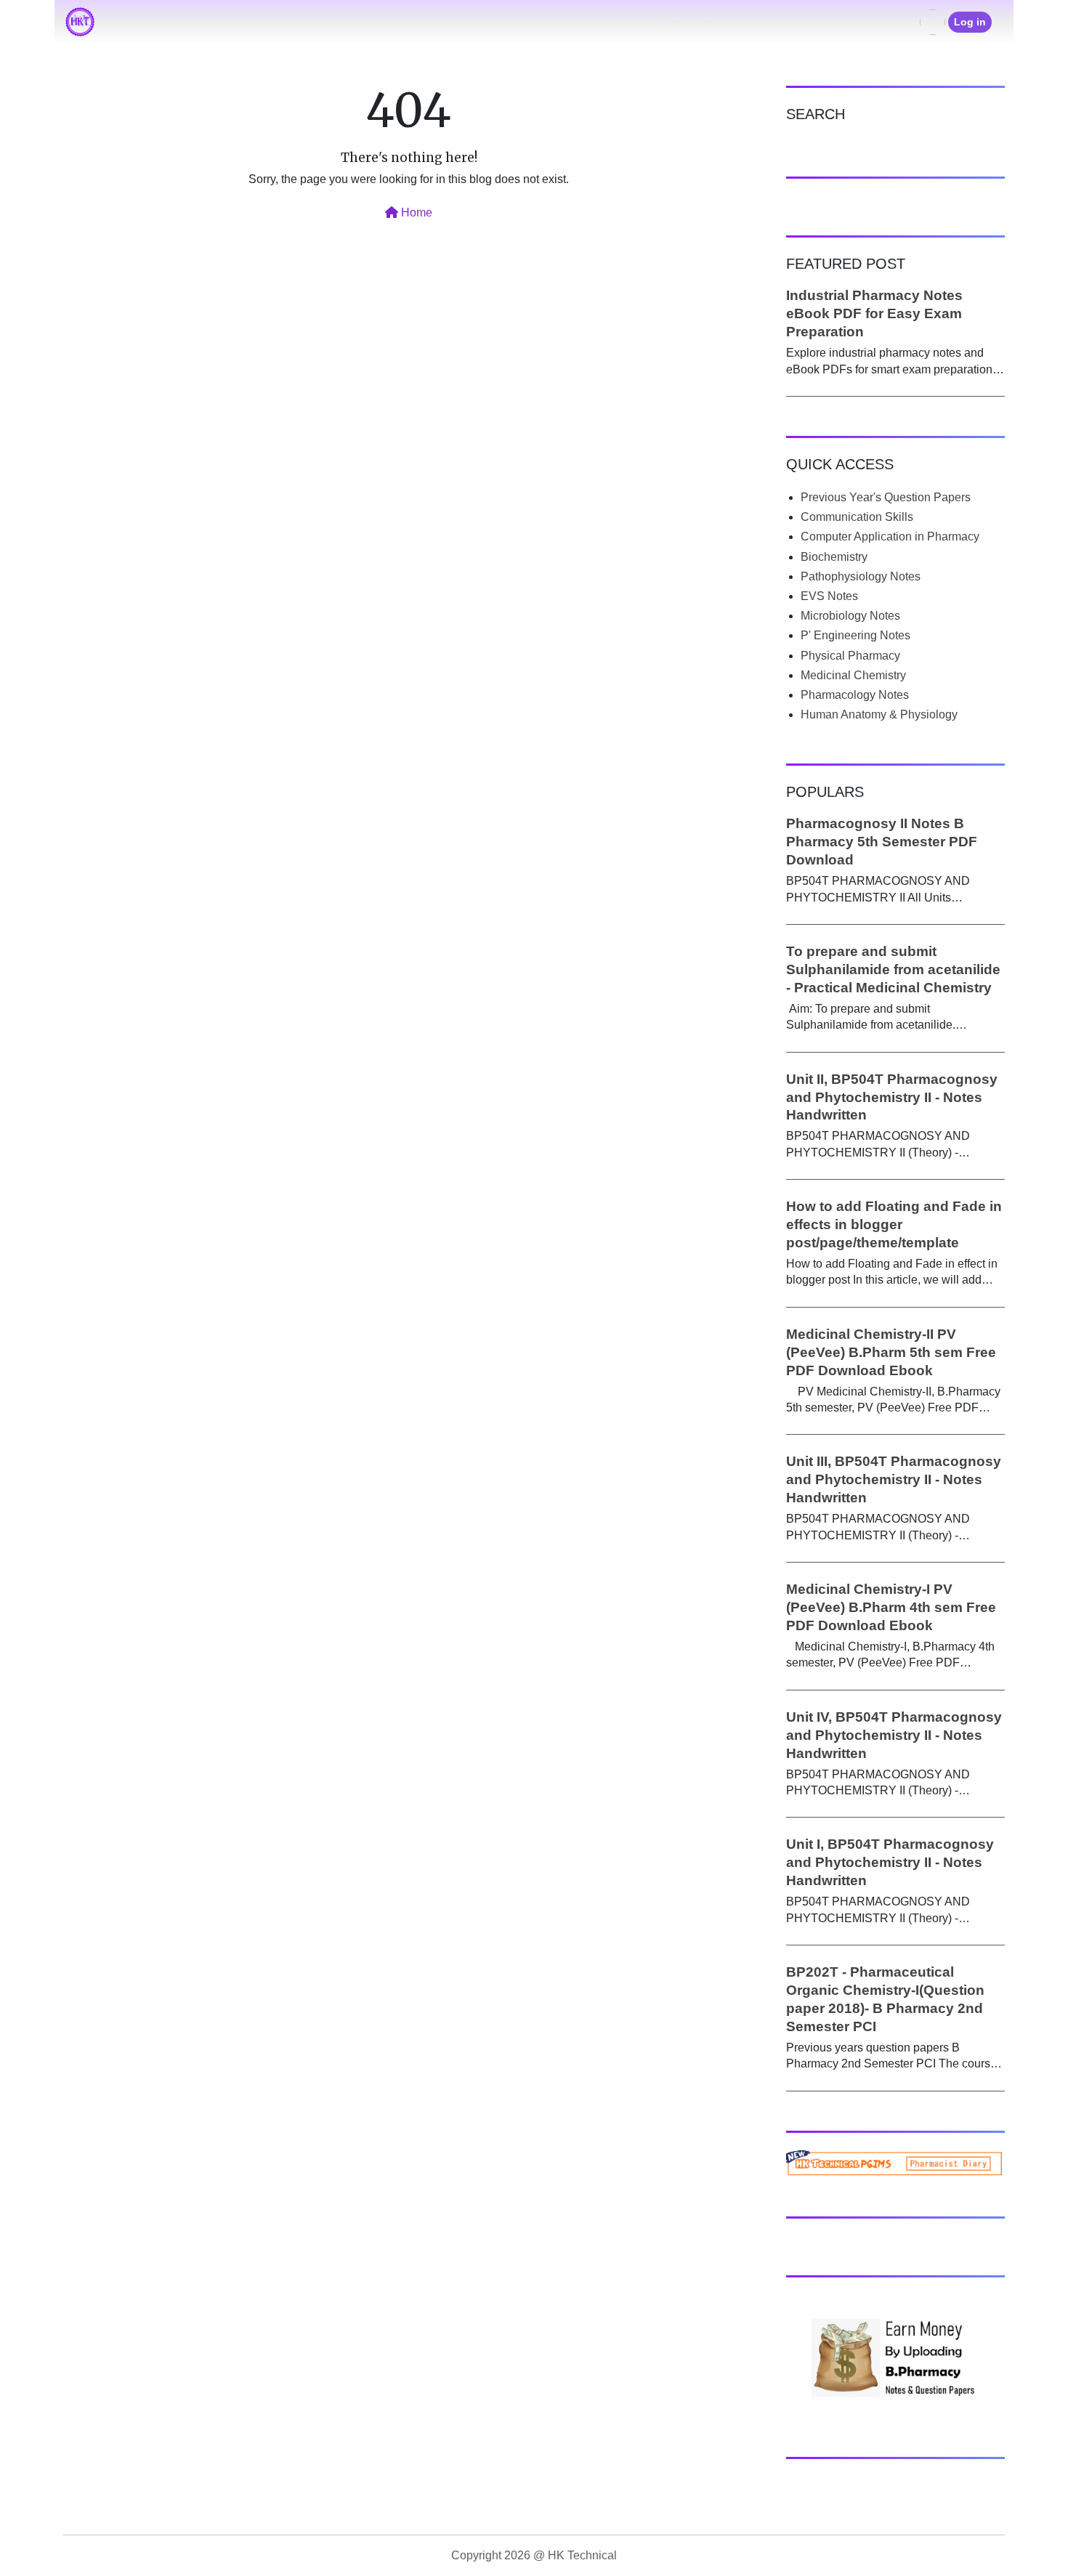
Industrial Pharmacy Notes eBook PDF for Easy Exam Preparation (874, 313)
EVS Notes (829, 596)
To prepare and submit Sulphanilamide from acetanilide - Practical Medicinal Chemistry (893, 969)
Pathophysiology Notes (861, 576)
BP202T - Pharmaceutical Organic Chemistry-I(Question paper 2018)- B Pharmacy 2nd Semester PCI (885, 1999)
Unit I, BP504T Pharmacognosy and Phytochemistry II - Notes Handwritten (890, 1862)
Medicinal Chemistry (853, 675)
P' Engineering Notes (855, 635)
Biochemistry (834, 557)
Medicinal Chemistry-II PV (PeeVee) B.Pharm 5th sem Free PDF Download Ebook (891, 1352)
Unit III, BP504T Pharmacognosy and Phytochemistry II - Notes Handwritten (894, 1479)
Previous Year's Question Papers (886, 497)
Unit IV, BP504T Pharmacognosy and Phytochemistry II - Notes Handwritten (894, 1735)
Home (415, 212)
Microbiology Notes (850, 616)
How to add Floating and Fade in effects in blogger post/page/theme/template (894, 1224)
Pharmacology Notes (855, 695)
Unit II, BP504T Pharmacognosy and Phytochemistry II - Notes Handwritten (892, 1097)
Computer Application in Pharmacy (890, 536)
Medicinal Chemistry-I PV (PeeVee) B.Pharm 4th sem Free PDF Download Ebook (891, 1607)
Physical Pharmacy (850, 656)
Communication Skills (857, 517)
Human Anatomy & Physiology (879, 714)
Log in (970, 22)
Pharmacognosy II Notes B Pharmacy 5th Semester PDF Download (882, 842)
